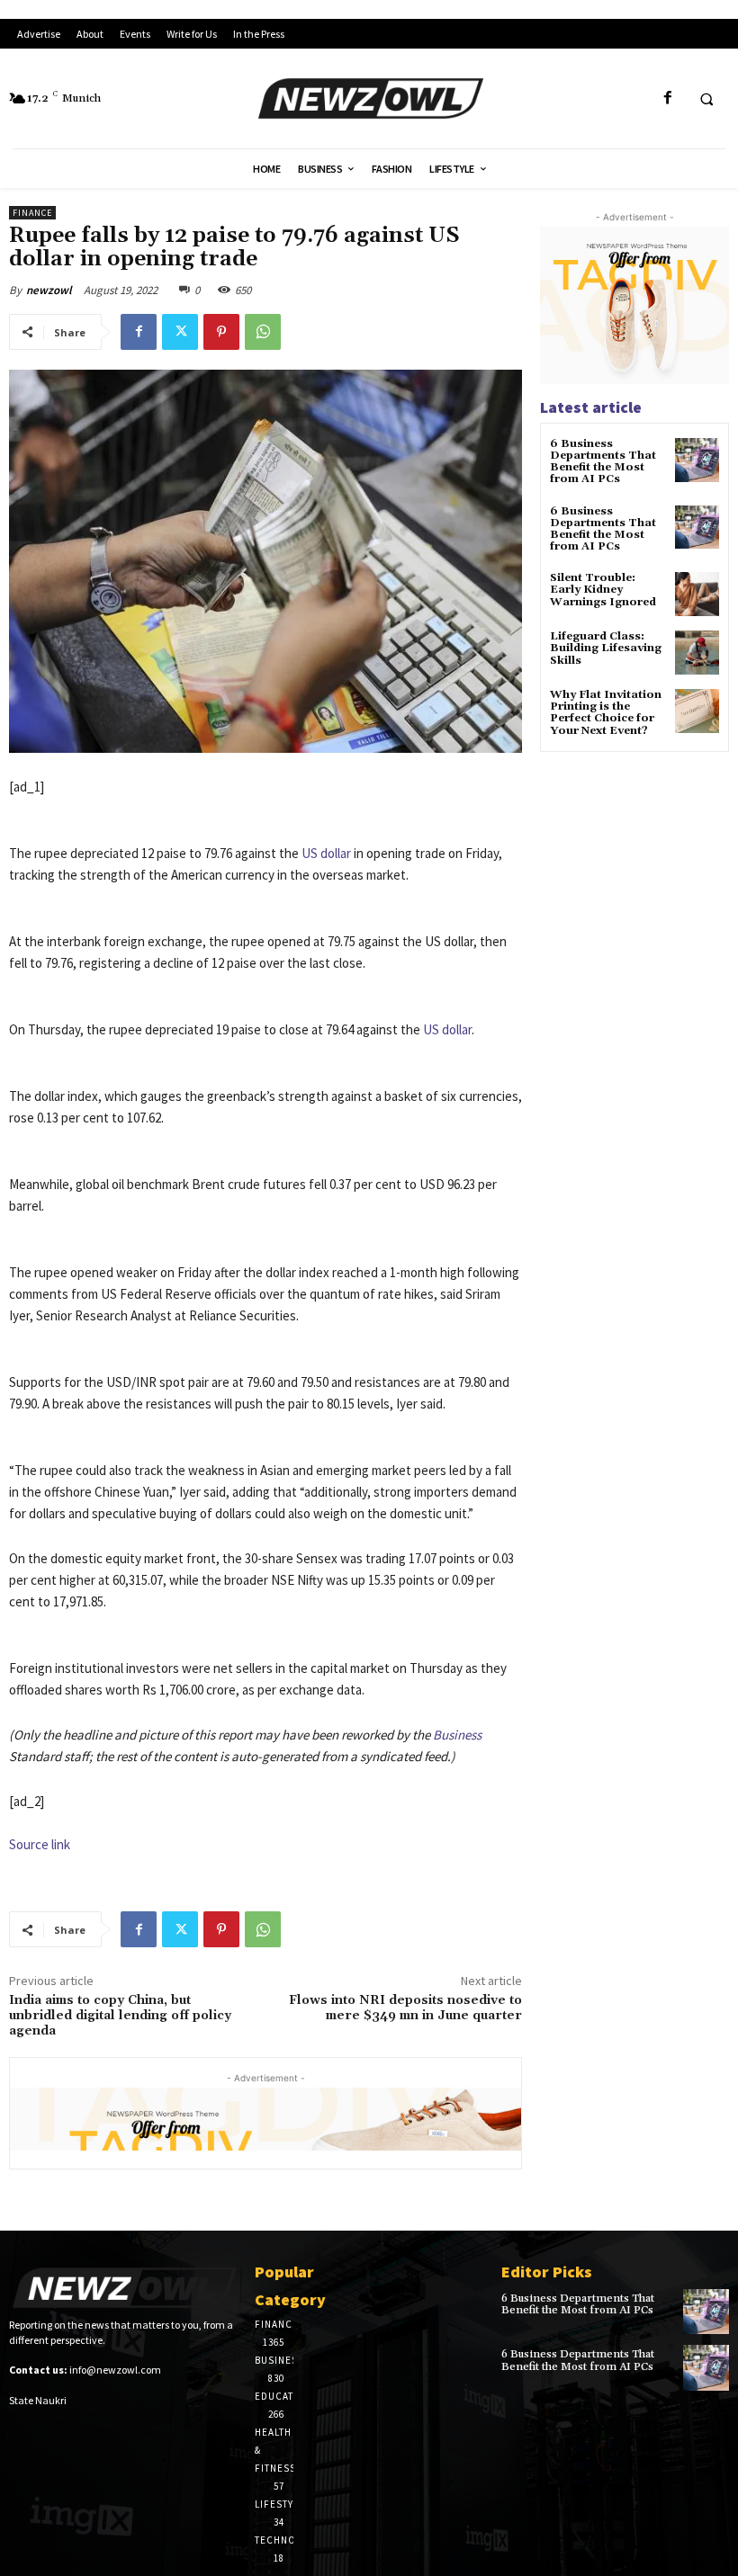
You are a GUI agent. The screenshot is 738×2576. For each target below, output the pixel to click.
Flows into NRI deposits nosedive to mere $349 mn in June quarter (405, 2008)
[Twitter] (180, 332)
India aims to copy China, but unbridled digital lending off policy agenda (120, 2016)
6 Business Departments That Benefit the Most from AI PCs (603, 462)
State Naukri (38, 2400)
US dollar (326, 853)
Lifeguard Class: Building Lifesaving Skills (606, 648)
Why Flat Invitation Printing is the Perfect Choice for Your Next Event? (606, 713)
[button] (706, 99)
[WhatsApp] (263, 332)
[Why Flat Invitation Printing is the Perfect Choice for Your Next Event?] (697, 711)
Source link (40, 1844)
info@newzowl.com (115, 2370)
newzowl (49, 290)
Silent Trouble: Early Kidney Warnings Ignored (603, 590)
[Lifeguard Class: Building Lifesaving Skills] (697, 653)
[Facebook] (667, 98)
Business (457, 1735)
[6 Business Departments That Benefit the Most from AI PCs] (697, 460)
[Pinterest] (221, 332)
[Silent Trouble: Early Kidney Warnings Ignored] (697, 594)
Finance (32, 213)
